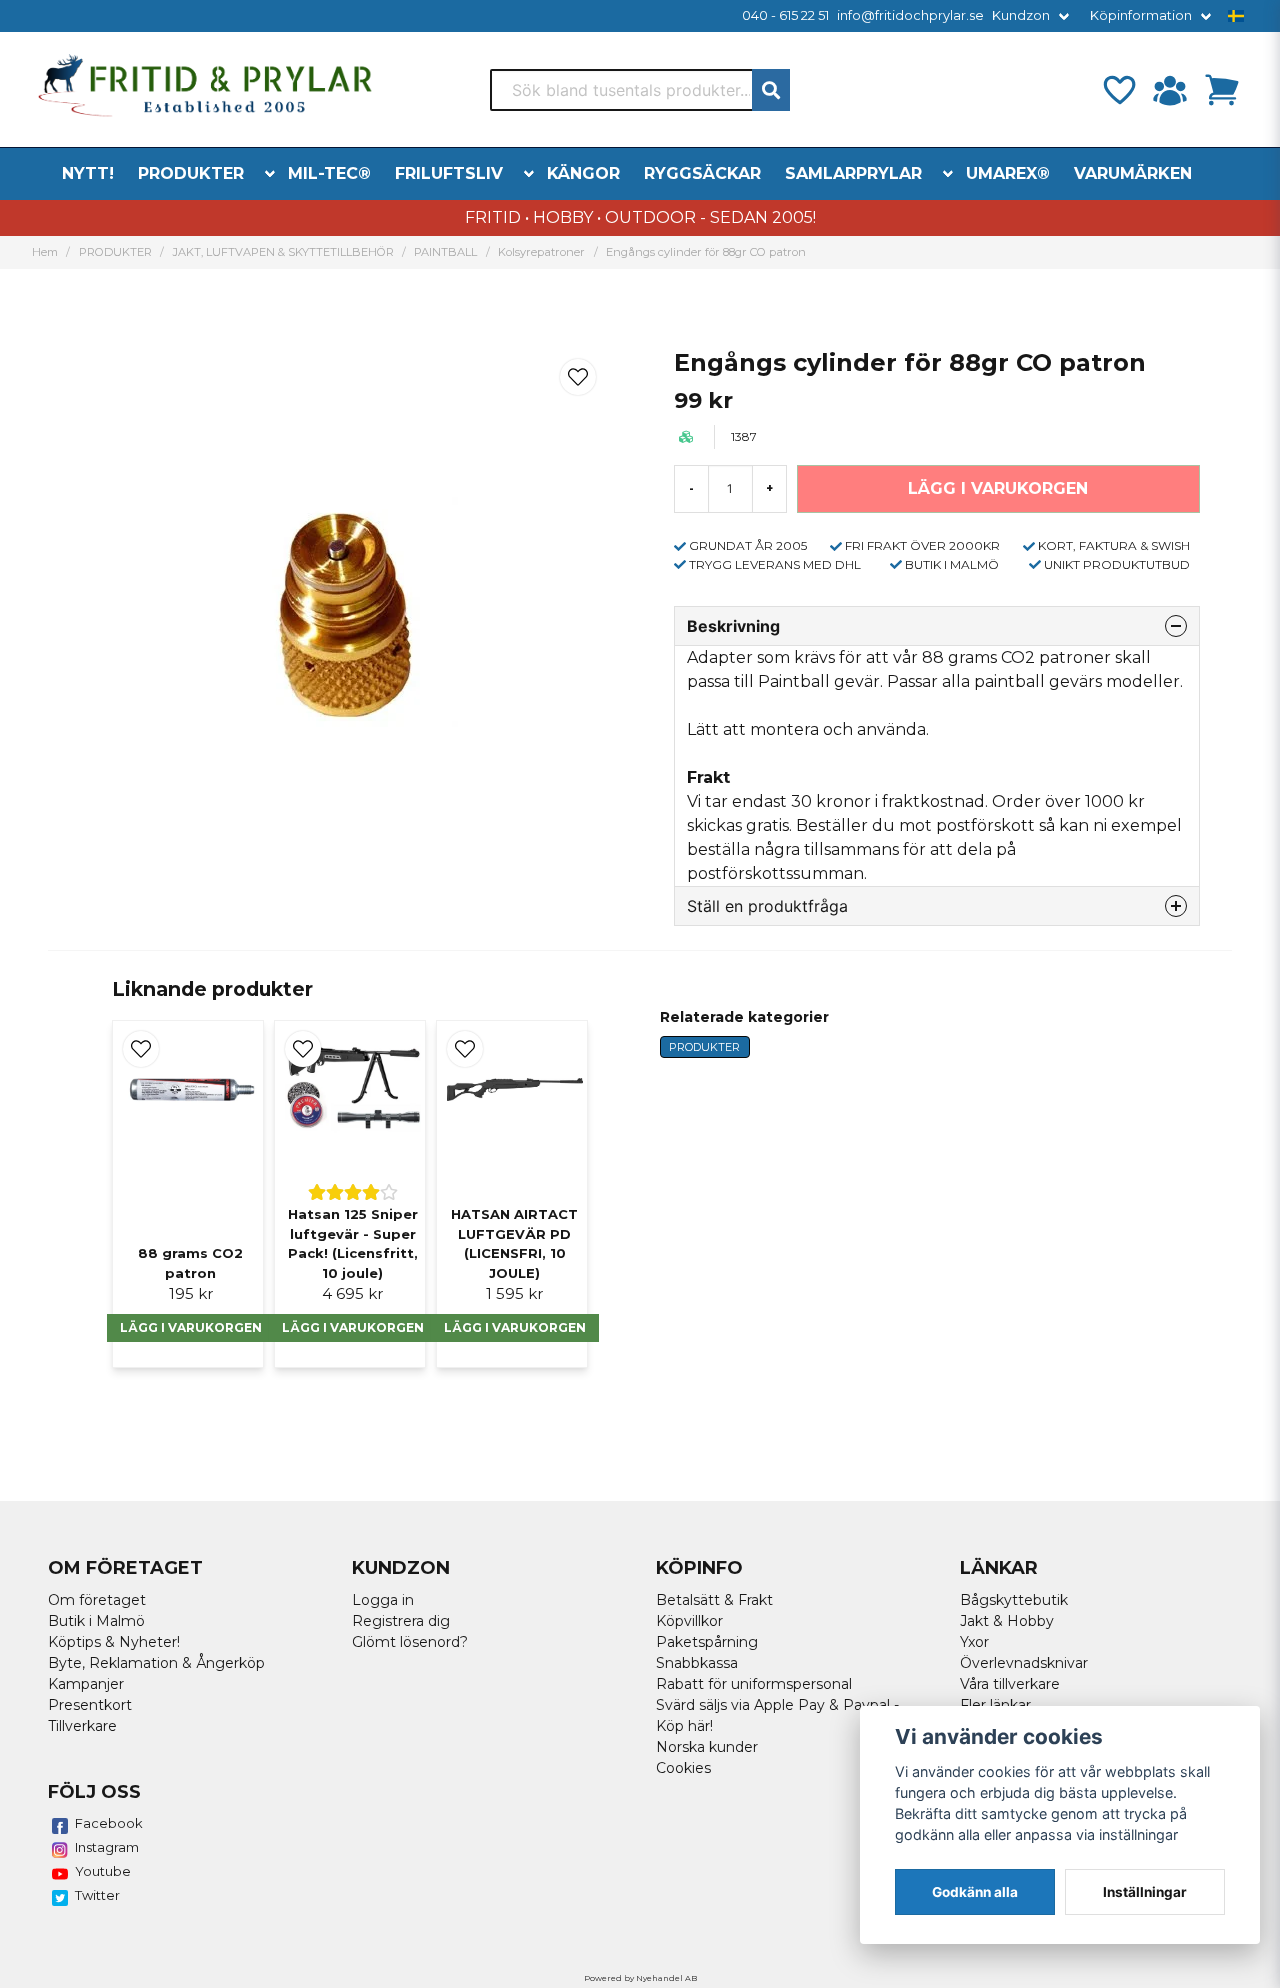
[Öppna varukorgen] (1222, 90)
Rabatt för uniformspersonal (754, 1684)
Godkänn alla (975, 1892)
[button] (1236, 16)
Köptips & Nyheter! (114, 1642)
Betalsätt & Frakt (714, 1600)
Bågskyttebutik (1014, 1600)
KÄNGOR (583, 173)
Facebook (109, 1823)
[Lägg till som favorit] (1118, 90)
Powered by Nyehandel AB (640, 1978)
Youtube (103, 1871)
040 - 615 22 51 (785, 15)
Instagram (107, 1847)
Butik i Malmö (96, 1621)
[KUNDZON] (1170, 90)
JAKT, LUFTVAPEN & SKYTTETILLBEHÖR (283, 252)
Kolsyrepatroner (541, 252)
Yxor (974, 1642)
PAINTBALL (445, 252)
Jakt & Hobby (1007, 1621)
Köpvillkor (689, 1621)
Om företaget (97, 1600)
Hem (45, 252)
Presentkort (90, 1705)
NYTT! (88, 173)
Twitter (97, 1895)
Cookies (683, 1768)
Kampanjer (86, 1684)
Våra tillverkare (1010, 1684)
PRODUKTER (191, 173)
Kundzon (1021, 15)
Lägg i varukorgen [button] (353, 1327)
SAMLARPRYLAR (853, 173)
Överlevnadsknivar (1024, 1663)
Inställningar (1145, 1892)
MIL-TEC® (329, 173)
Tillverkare (82, 1726)
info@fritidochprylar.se (910, 15)
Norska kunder (707, 1747)
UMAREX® (1008, 173)
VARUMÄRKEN (1133, 173)
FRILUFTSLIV (449, 173)
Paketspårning (707, 1642)
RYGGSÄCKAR (702, 173)
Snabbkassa (697, 1663)
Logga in (383, 1600)
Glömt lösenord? (410, 1642)
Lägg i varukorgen (191, 1327)
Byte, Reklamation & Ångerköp (156, 1663)
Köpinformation (1141, 15)
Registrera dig (401, 1621)
